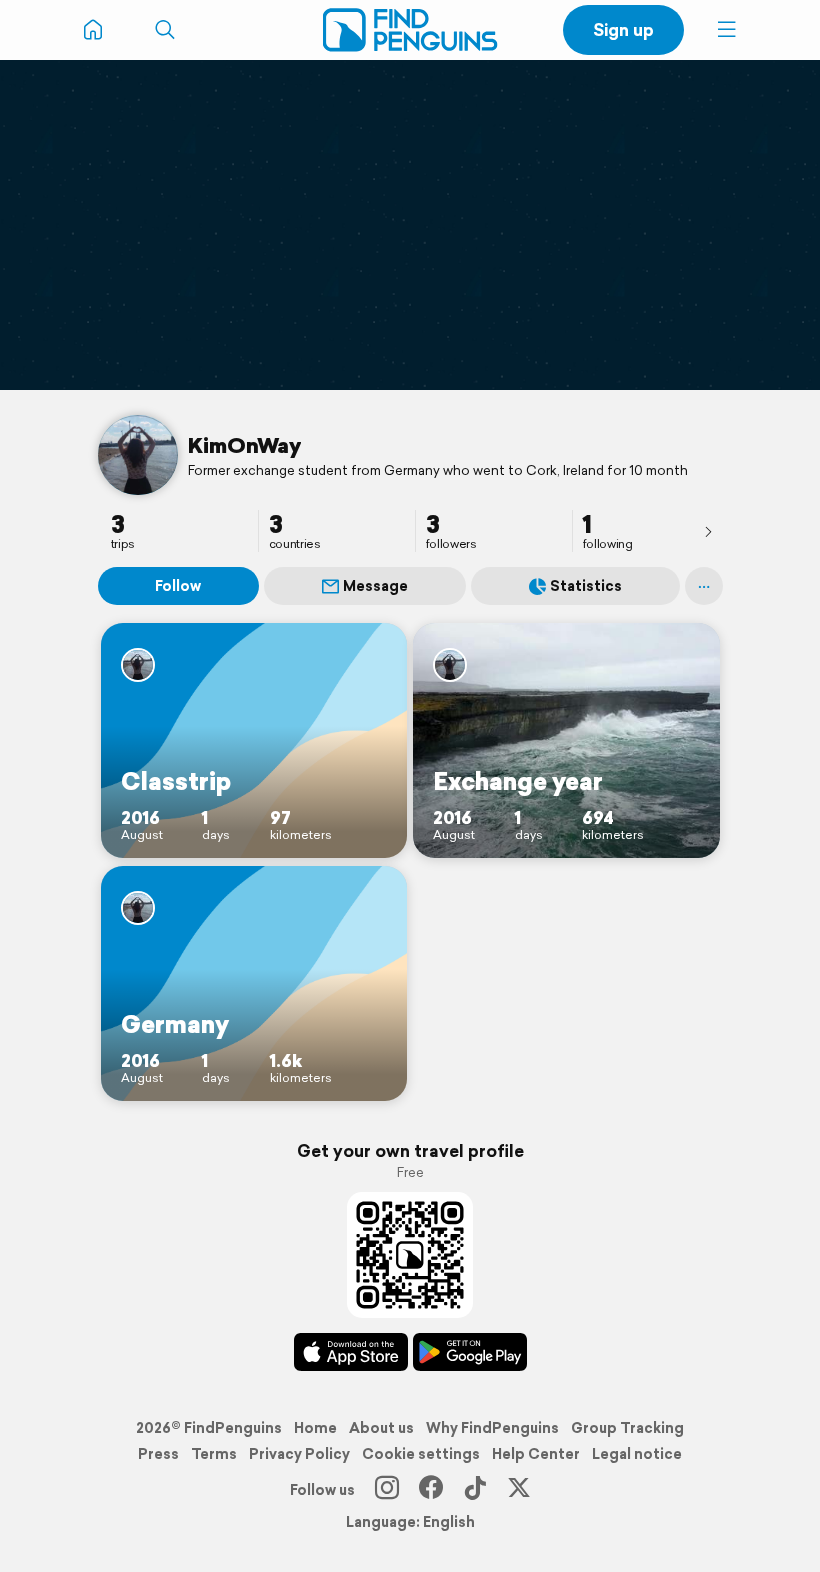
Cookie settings (421, 1454)
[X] (519, 1490)
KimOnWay (244, 445)
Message (375, 586)
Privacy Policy (299, 1454)
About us (381, 1428)
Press (158, 1454)
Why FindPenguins (492, 1428)
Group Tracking (627, 1428)
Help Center (536, 1454)
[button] (727, 30)
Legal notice (637, 1454)
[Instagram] (387, 1490)
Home (315, 1428)
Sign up (623, 29)
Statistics (586, 586)
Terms (214, 1454)
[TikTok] (475, 1490)
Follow (178, 586)
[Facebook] (431, 1490)
